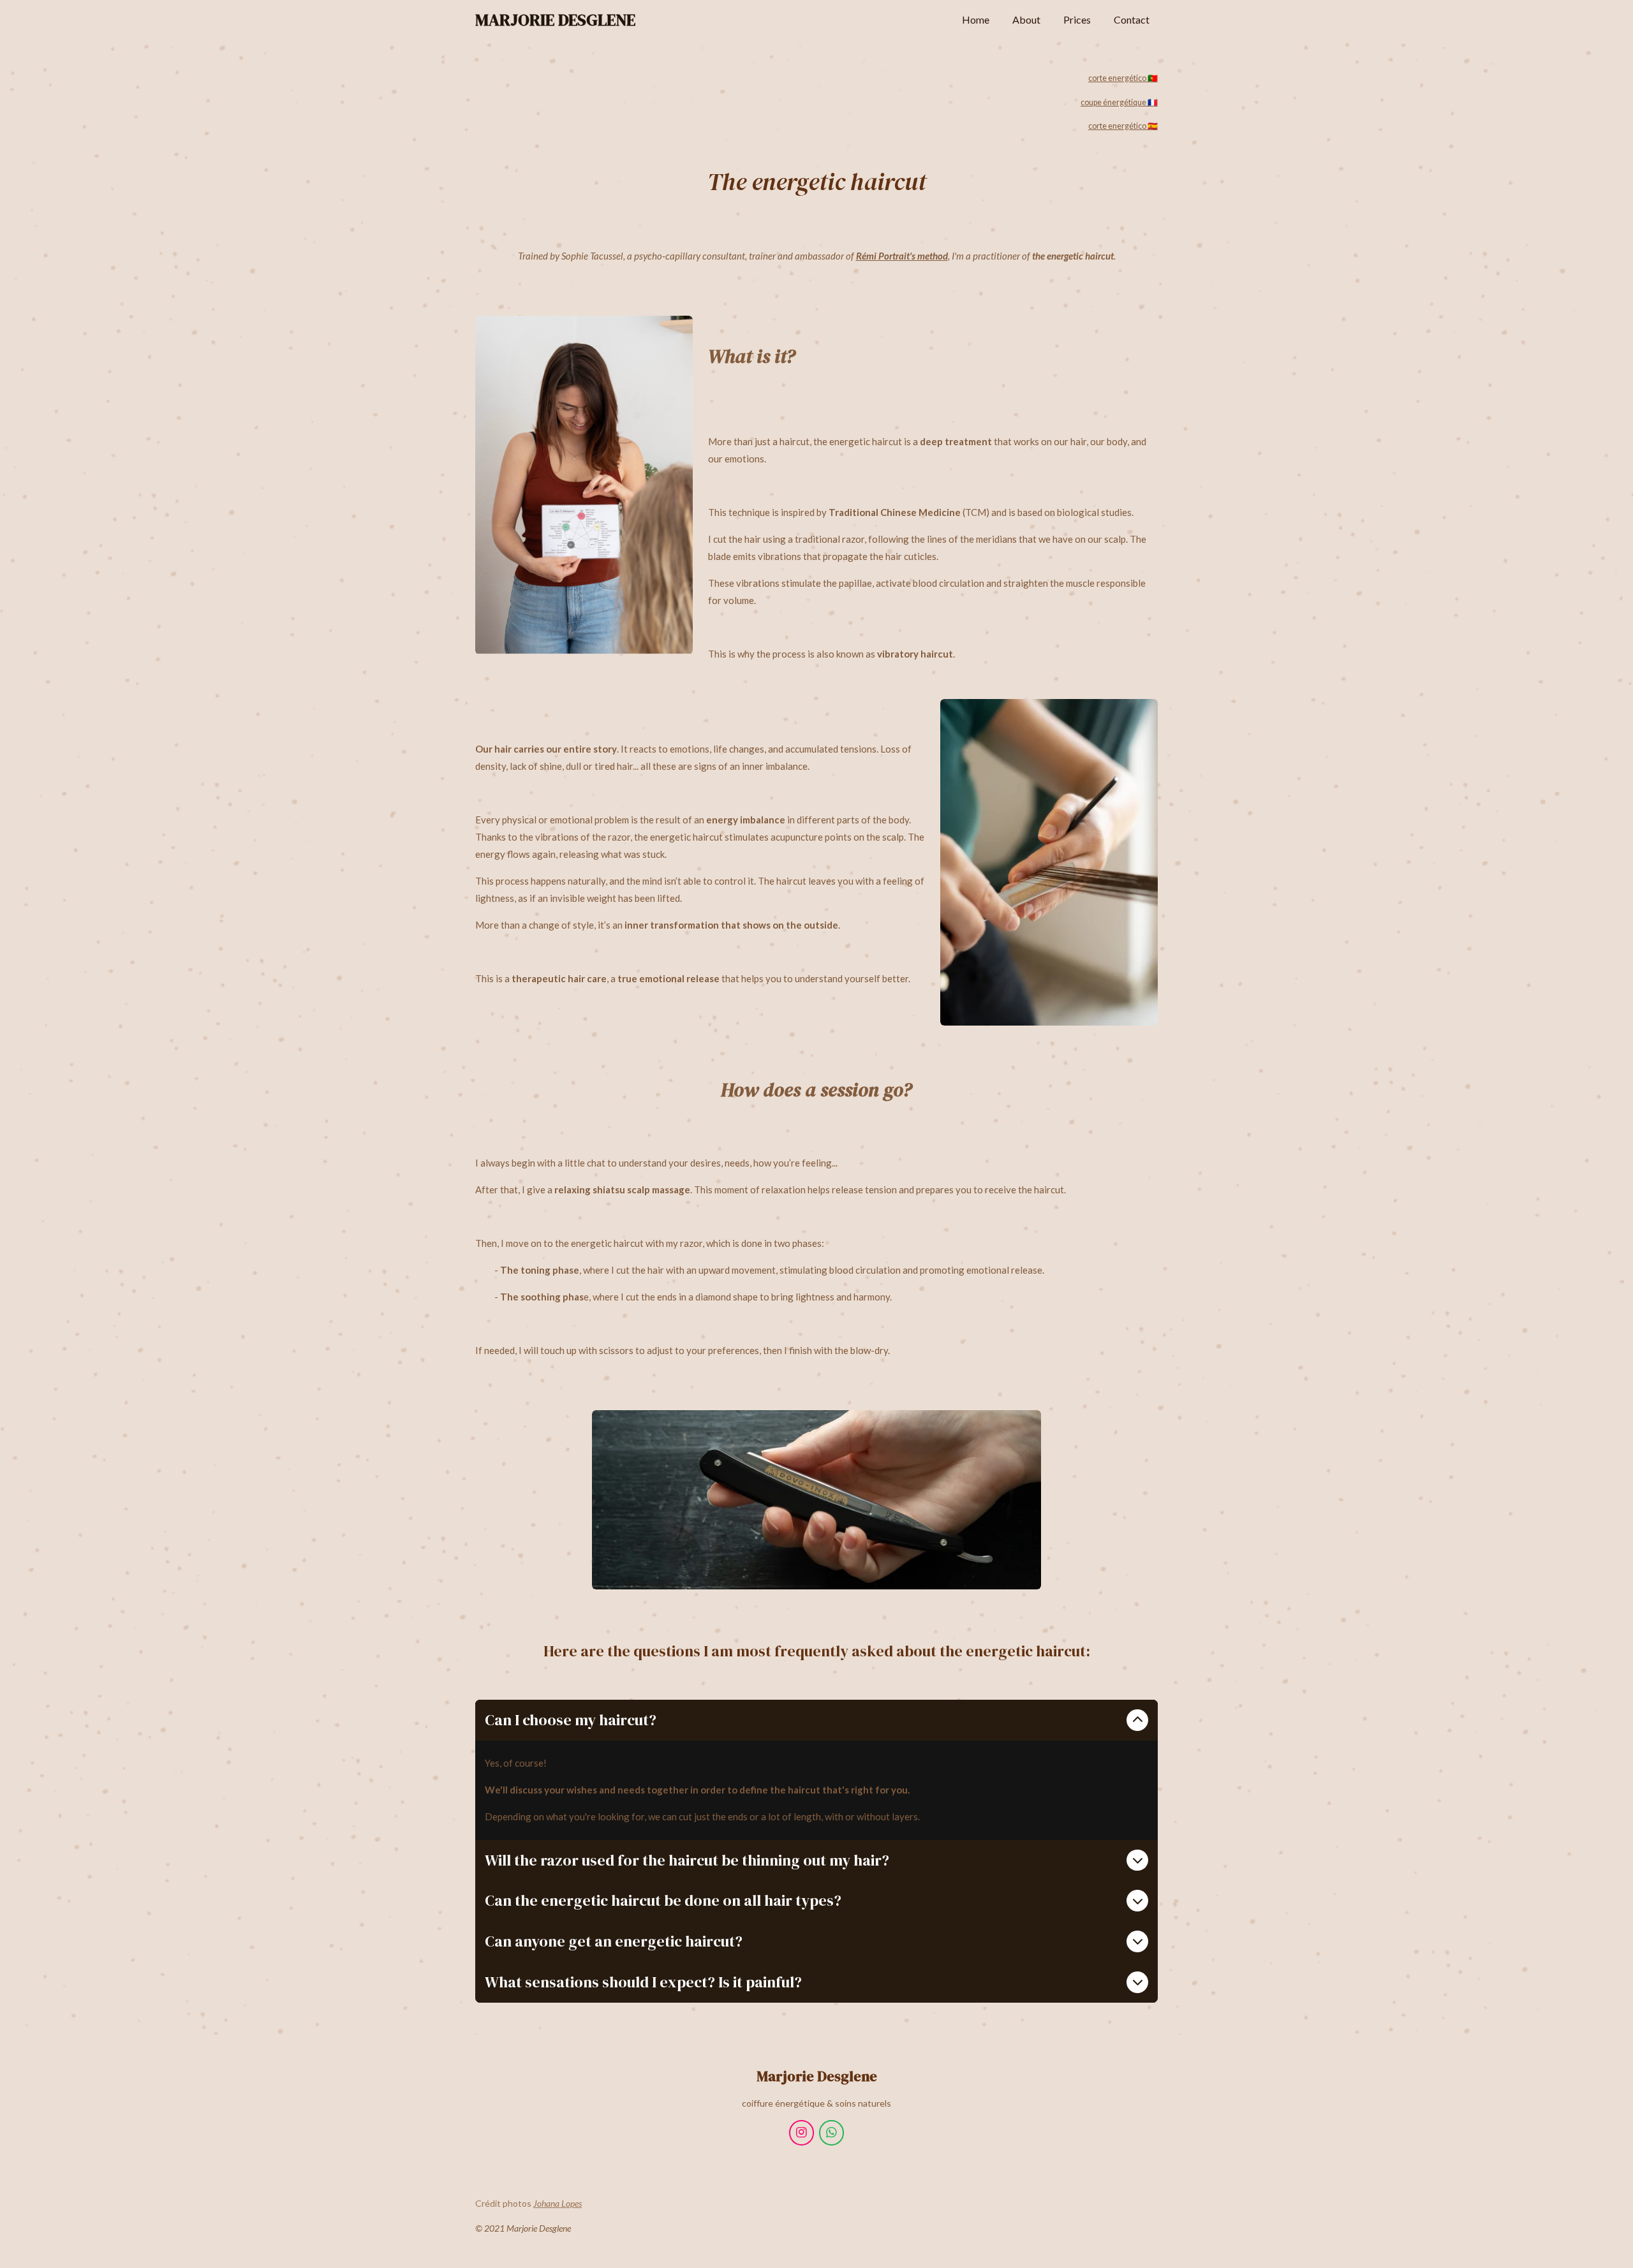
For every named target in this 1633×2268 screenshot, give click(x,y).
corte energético (1123, 126)
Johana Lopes (558, 2203)
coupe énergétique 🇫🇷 (1119, 102)
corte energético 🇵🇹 (1123, 78)
